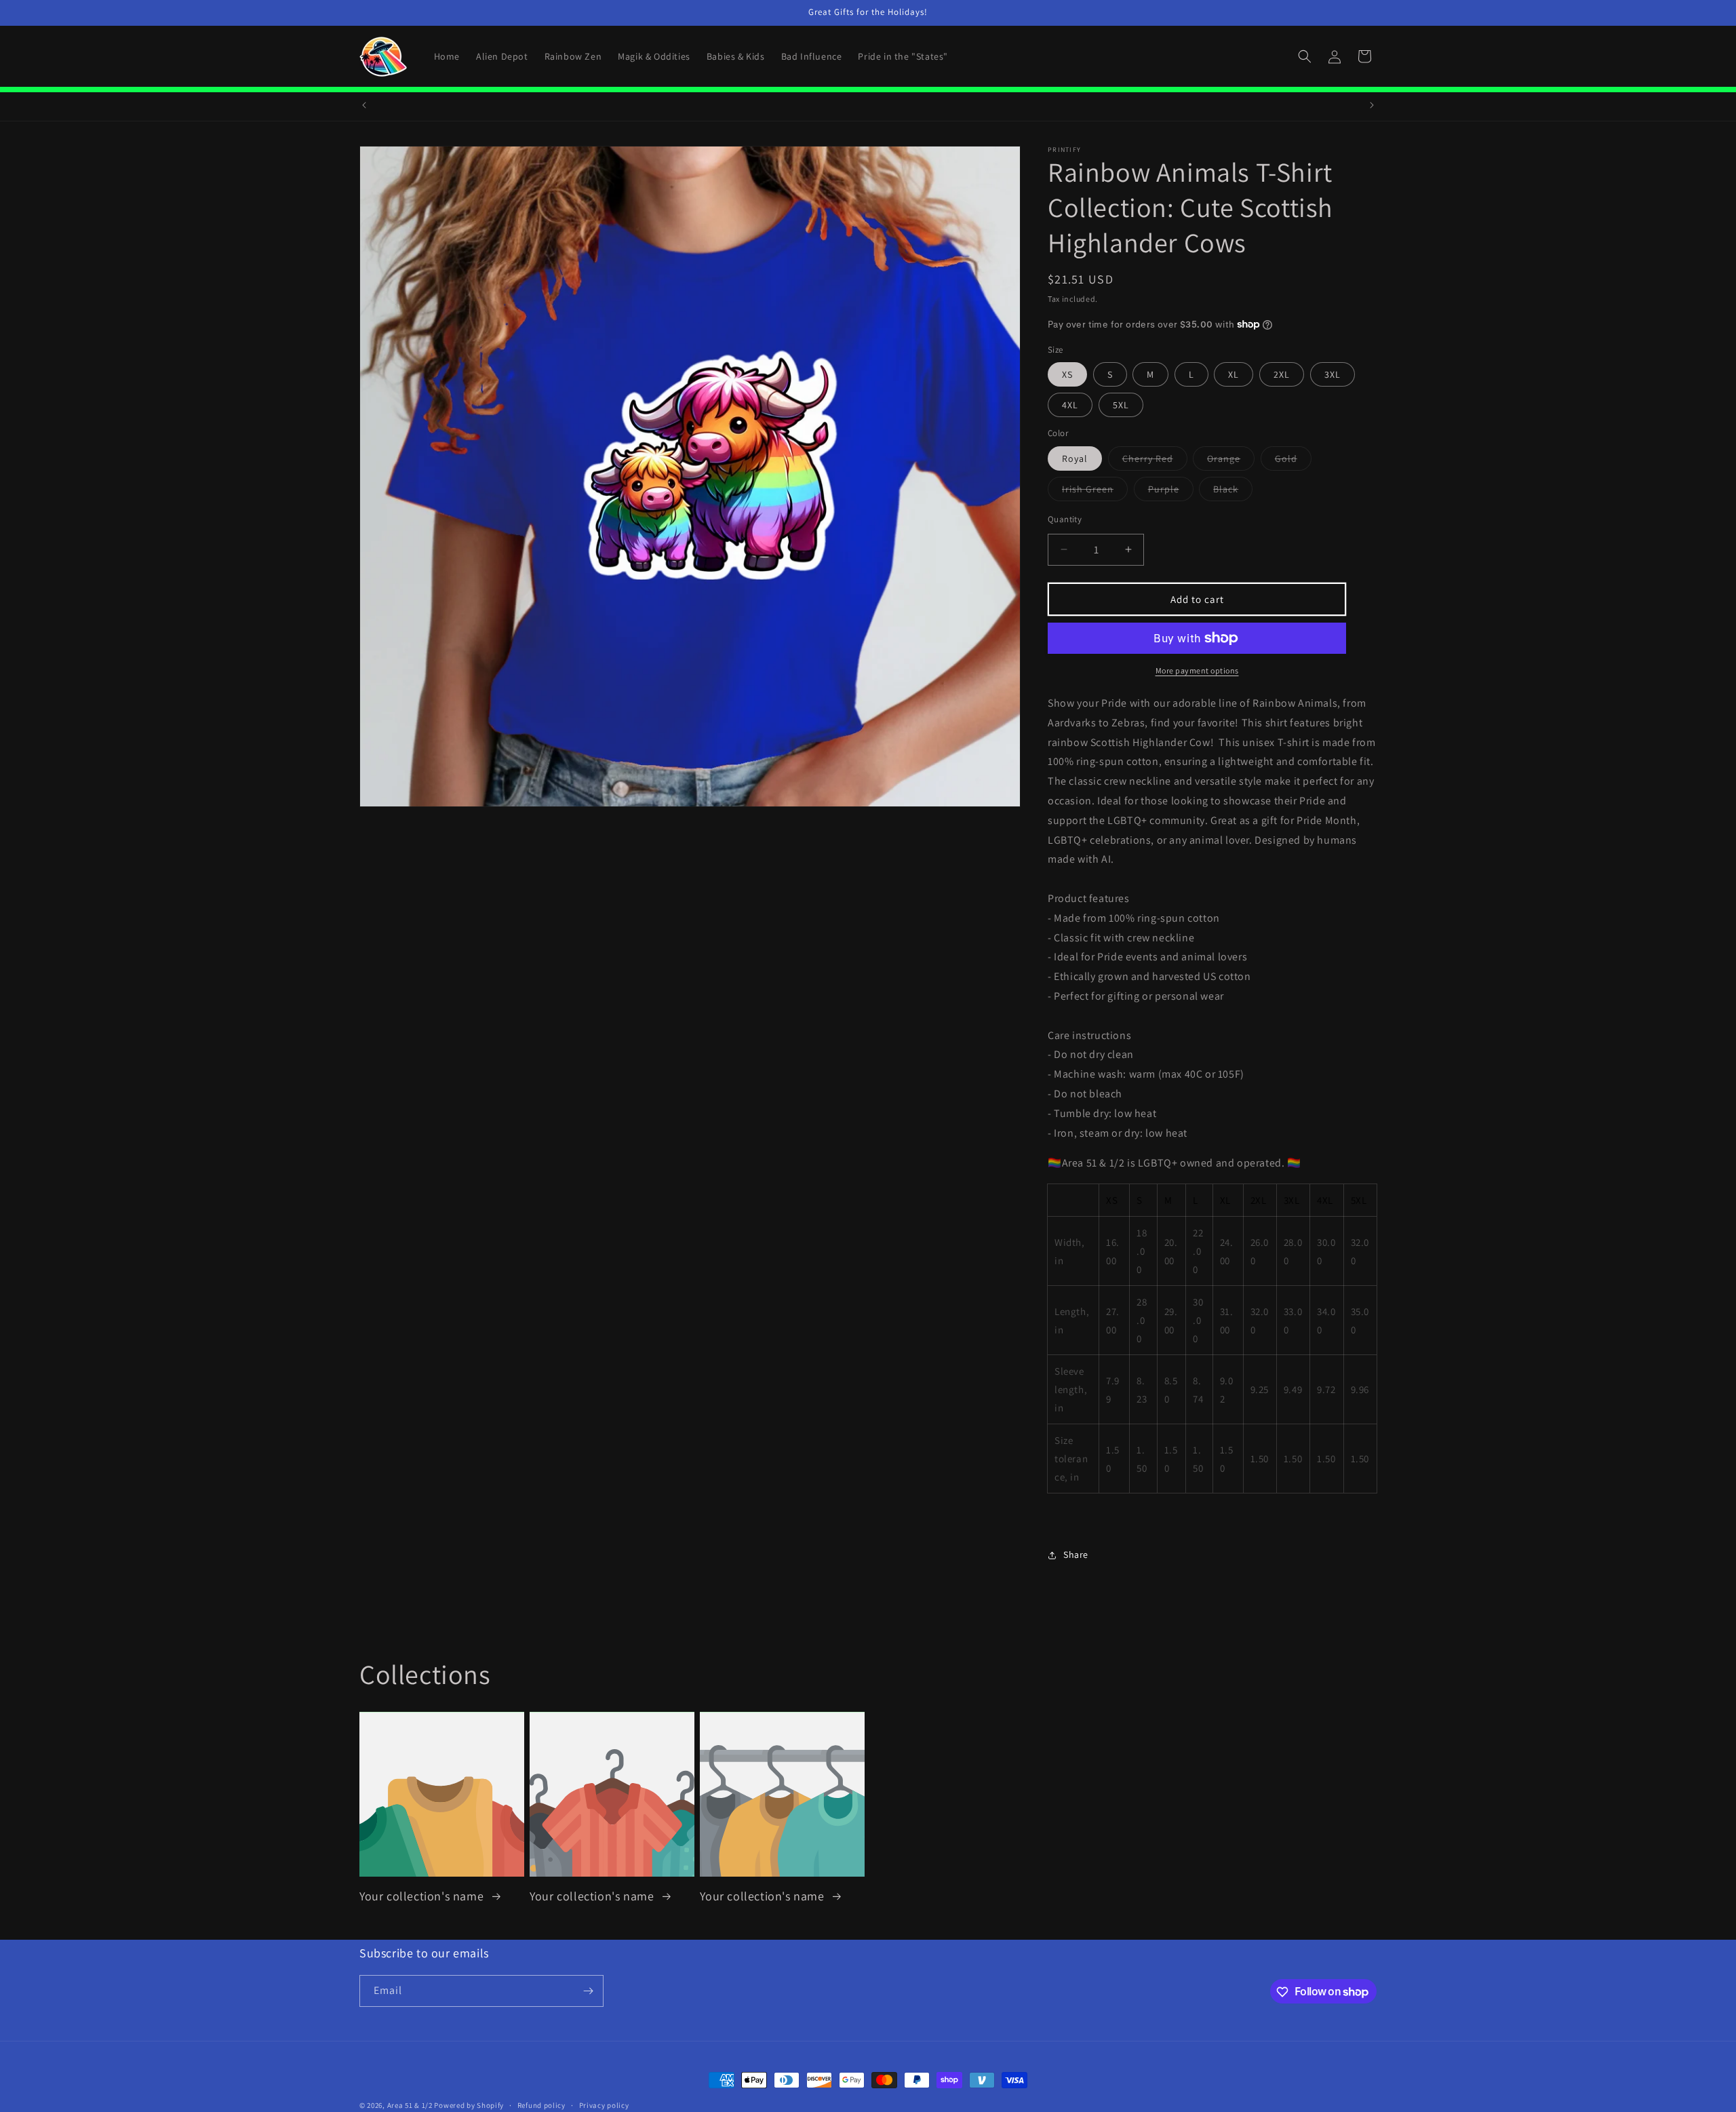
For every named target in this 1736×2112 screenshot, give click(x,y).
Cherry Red (1155, 461)
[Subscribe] (588, 1991)
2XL (1282, 374)
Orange (1231, 461)
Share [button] (1076, 1554)
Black (1233, 491)
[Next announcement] (1372, 105)
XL (1234, 374)
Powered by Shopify (469, 2105)
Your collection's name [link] (423, 1896)
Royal (1075, 458)
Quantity (1065, 519)
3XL (1333, 374)
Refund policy (541, 2105)
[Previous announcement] (364, 105)
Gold (1293, 461)
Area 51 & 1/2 (410, 2105)
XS (1067, 374)
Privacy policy (604, 2105)
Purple (1171, 491)
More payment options (1197, 670)
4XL (1070, 405)
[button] (1305, 56)
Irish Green (1095, 491)
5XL (1121, 405)
